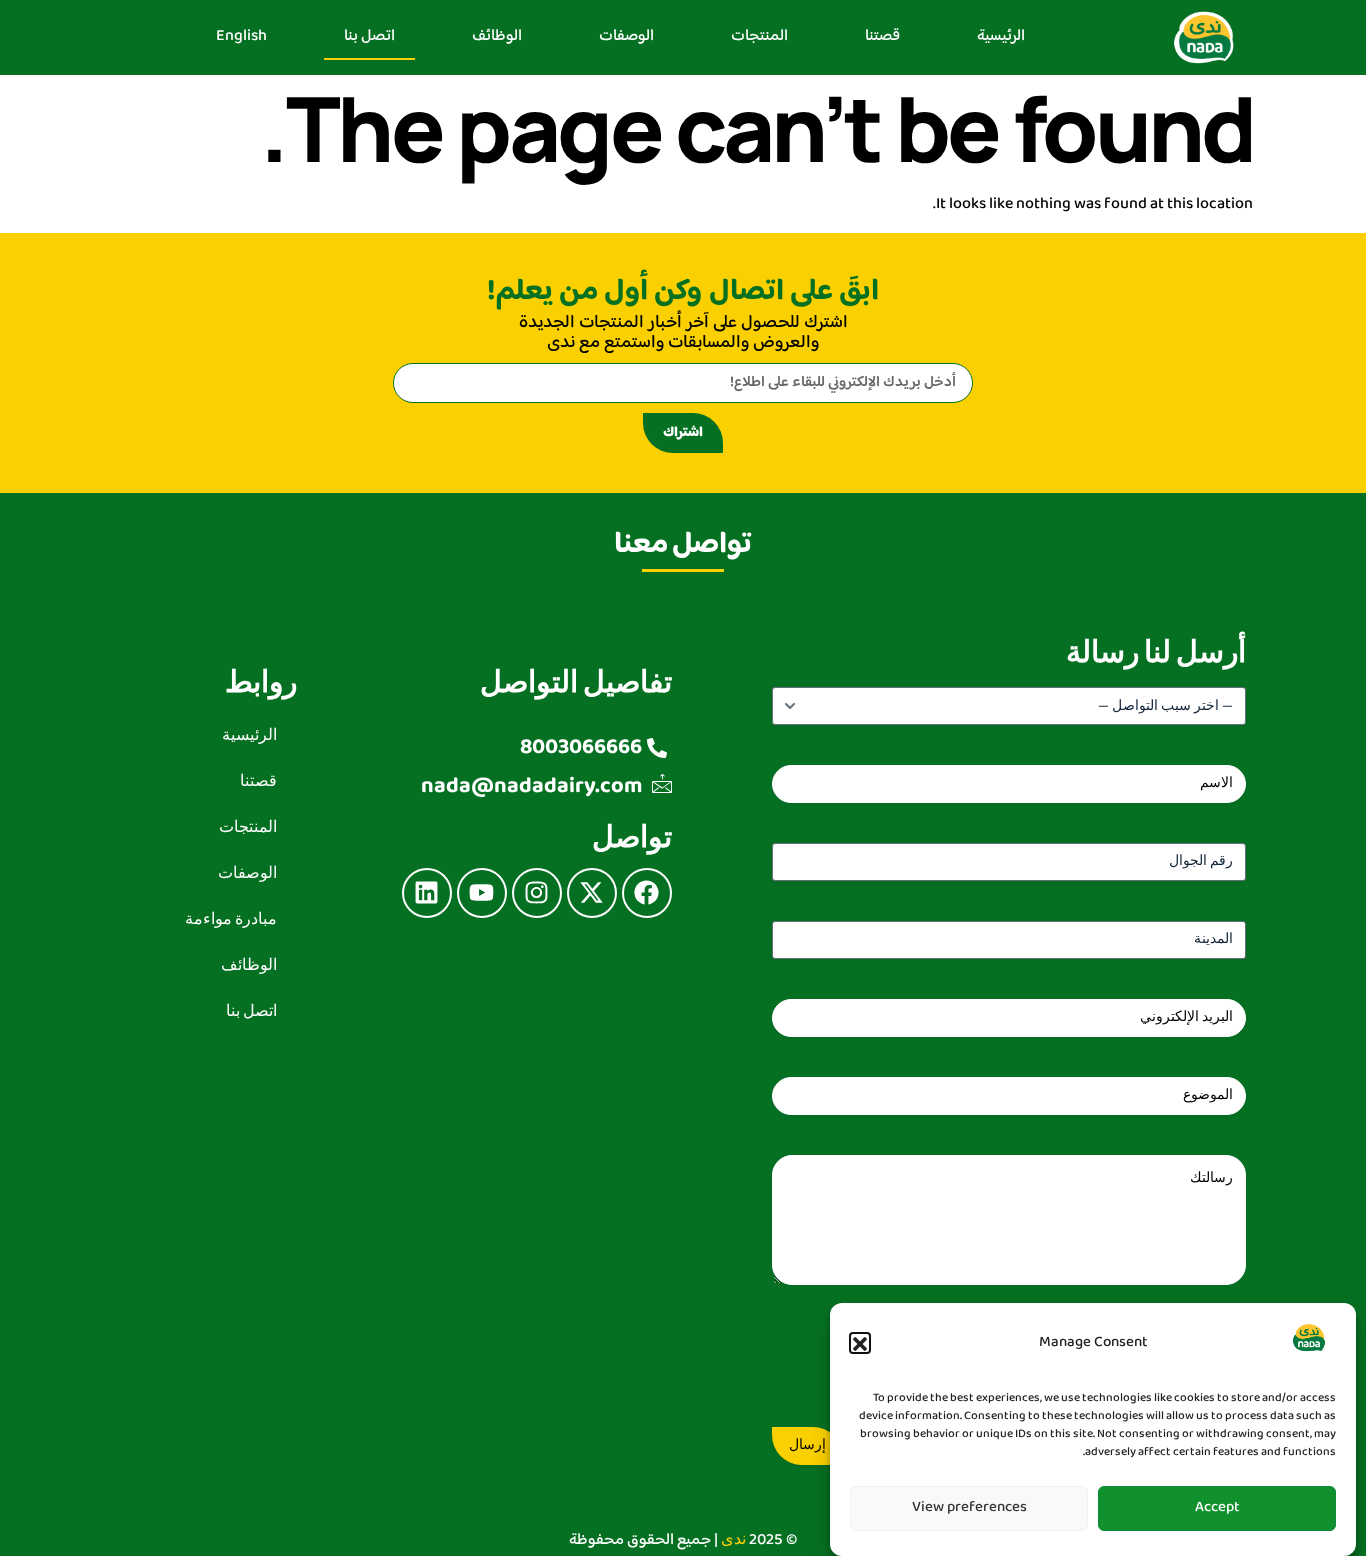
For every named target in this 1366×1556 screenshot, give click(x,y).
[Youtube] (482, 893)
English (241, 36)
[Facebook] (647, 893)
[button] (860, 1344)
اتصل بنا (369, 36)
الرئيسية (1001, 36)
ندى (733, 1539)
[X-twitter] (592, 893)
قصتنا (882, 36)
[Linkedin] (427, 893)
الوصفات (626, 36)
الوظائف (497, 36)
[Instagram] (537, 893)
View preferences (969, 1508)
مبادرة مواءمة (231, 919)
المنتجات (759, 36)
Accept (1217, 1508)
